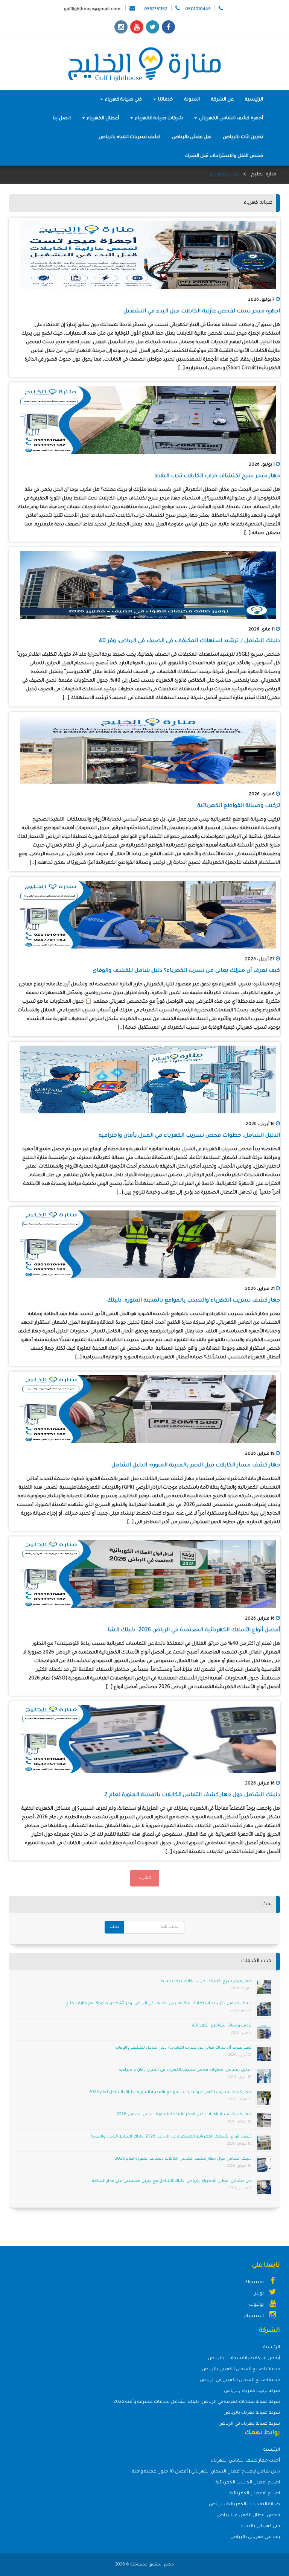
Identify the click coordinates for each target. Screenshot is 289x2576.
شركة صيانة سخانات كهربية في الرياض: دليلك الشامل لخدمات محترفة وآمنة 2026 (197, 2402)
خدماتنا (165, 100)
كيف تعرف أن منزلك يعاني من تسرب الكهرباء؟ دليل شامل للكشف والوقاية (184, 2048)
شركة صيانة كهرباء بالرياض (252, 2413)
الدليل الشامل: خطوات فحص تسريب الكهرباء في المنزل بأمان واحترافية (189, 1136)
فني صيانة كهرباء (123, 100)
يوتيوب (257, 2305)
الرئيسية (254, 100)
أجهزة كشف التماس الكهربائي (230, 119)
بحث (114, 1927)
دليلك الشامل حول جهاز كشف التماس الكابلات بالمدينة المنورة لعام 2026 (183, 2159)
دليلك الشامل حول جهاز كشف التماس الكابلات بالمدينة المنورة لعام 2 (192, 1795)
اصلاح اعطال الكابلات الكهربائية (248, 2483)
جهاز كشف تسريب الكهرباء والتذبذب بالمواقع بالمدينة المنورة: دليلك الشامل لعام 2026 (170, 2092)
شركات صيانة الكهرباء (158, 119)
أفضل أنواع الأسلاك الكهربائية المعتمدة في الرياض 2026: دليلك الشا (194, 1631)
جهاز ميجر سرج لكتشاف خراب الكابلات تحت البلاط (217, 477)
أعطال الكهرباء (102, 119)
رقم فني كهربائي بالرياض (255, 2537)
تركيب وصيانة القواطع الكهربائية (239, 806)
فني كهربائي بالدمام (260, 2527)
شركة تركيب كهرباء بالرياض (252, 2391)
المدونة (192, 100)
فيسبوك (255, 2282)
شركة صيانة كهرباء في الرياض (249, 2424)
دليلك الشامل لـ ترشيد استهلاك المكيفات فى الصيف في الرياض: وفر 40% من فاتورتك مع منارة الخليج (159, 2004)
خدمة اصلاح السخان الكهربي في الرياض (240, 2380)
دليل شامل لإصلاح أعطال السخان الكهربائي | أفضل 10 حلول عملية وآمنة (206, 2472)
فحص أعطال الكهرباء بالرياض (249, 2516)
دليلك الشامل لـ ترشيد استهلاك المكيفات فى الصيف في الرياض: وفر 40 (189, 641)
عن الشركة (222, 100)
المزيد (145, 1878)
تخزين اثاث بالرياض (243, 137)
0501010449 (198, 10)
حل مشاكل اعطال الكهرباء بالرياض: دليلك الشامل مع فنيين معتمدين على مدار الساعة (172, 2181)
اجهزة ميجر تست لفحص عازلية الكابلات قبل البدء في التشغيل (202, 312)
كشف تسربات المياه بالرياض (130, 137)
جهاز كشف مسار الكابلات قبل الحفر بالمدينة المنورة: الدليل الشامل (196, 1466)
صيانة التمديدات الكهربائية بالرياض (244, 2505)
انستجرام (254, 2316)
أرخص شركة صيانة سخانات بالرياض (244, 2359)
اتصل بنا (62, 119)
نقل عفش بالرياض (192, 137)
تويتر (260, 2294)
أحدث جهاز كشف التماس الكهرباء (246, 2461)
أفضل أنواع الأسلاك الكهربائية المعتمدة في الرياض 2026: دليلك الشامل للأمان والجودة (171, 2137)
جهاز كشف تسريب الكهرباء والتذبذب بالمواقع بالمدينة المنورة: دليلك (193, 1301)
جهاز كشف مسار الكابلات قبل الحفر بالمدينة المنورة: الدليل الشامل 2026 (184, 2115)
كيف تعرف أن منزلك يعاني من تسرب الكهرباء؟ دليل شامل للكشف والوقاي (186, 971)
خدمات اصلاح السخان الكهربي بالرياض (241, 2370)
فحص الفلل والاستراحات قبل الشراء (224, 156)
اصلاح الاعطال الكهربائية (255, 2494)
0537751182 (156, 10)
